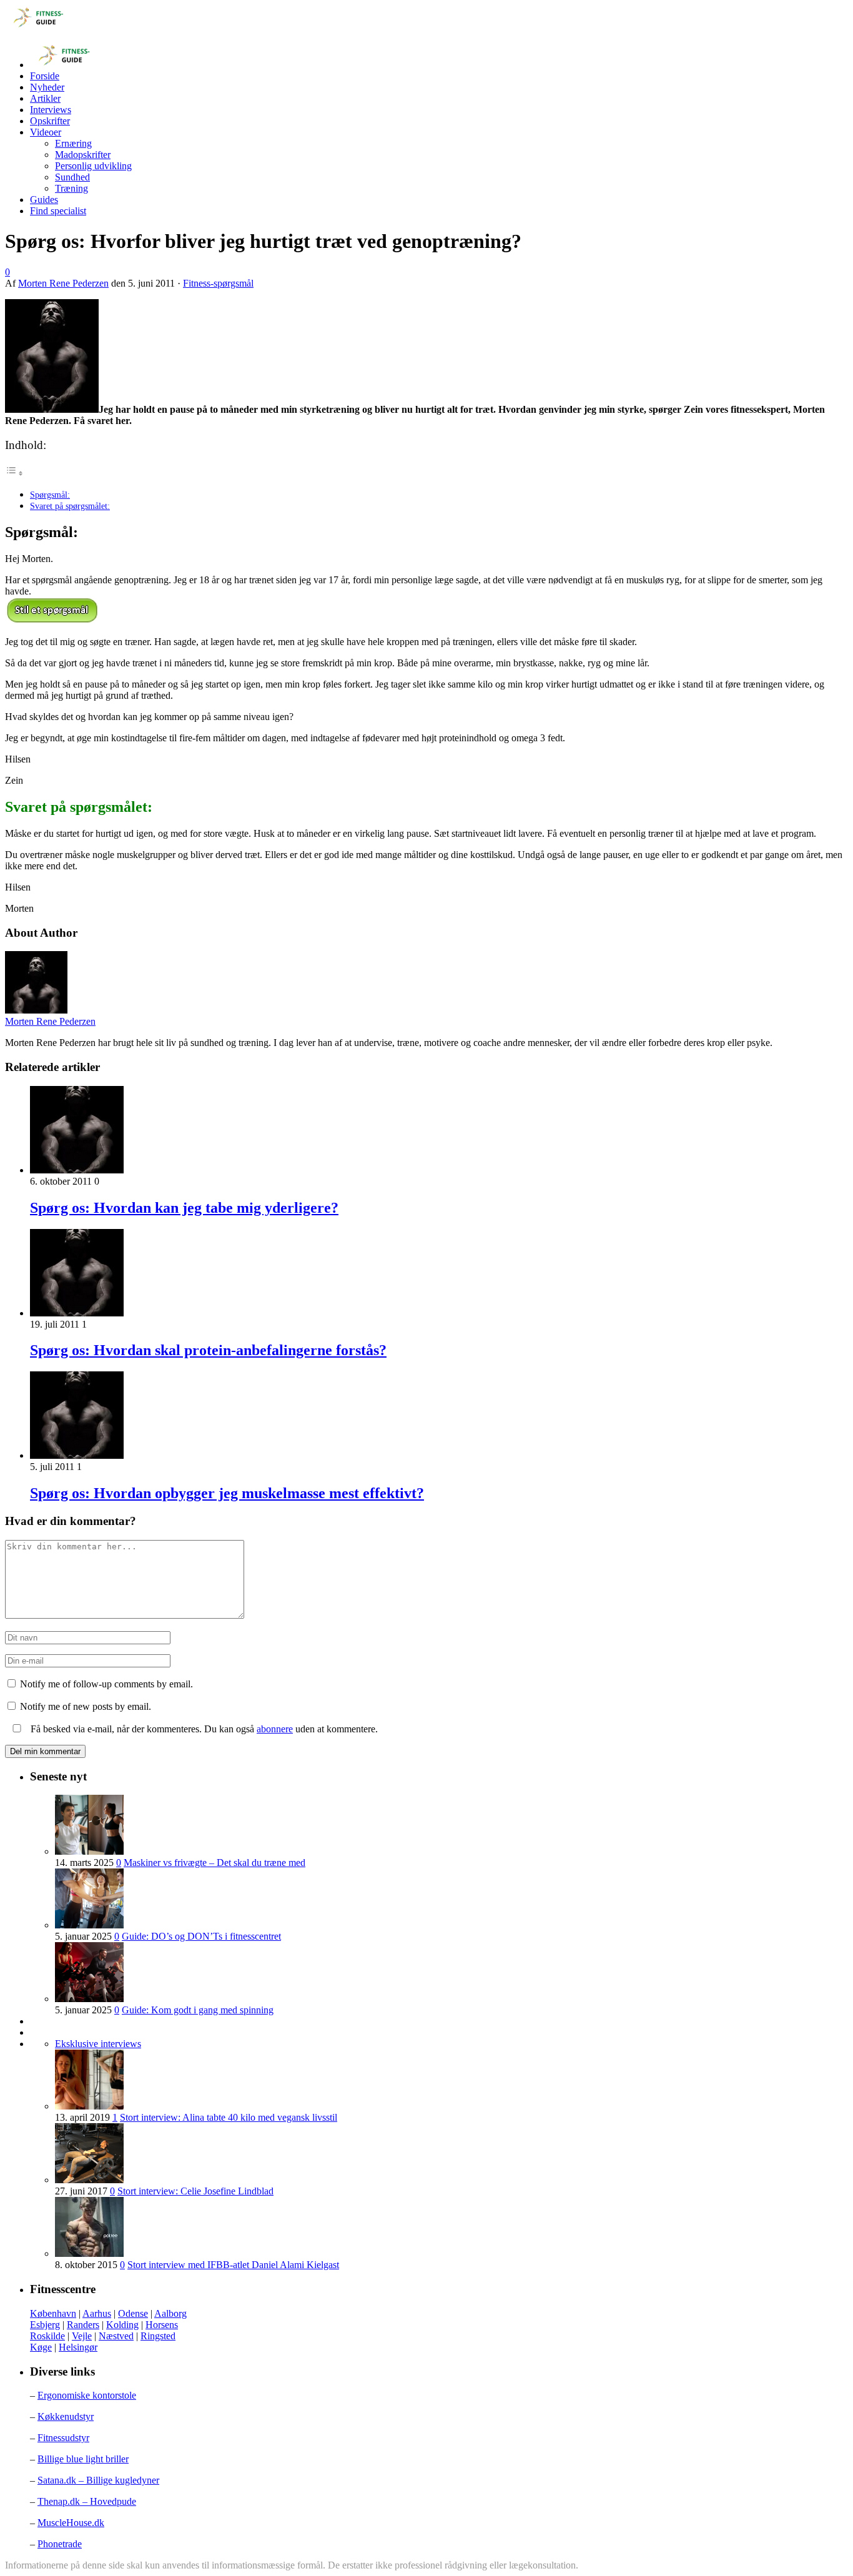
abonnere (275, 1729)
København (53, 2313)
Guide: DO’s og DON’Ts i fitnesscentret (201, 1936)
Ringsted (158, 2336)
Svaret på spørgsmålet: (70, 506)
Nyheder (47, 87)
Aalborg (170, 2313)
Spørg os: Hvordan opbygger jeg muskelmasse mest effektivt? (227, 1493)
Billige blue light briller (83, 2459)
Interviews (51, 110)
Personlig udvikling (93, 166)
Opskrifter (50, 121)
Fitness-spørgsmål (218, 283)
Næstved (116, 2336)
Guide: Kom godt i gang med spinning (198, 2010)
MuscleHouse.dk (71, 2523)
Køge (41, 2347)
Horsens (162, 2325)
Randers (83, 2325)
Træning (71, 188)
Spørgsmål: (50, 495)
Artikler (45, 98)
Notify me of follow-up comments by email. (106, 1684)
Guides (44, 200)
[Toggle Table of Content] (14, 473)
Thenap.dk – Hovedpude (87, 2501)
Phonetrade (60, 2544)
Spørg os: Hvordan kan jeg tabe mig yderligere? (184, 1208)
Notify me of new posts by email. (86, 1706)
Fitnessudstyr (63, 2438)
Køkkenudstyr (66, 2416)
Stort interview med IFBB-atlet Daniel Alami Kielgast (233, 2265)
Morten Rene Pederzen (63, 283)
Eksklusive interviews (98, 2044)
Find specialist (58, 211)
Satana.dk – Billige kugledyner (98, 2480)
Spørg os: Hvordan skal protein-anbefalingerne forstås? (208, 1350)
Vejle (82, 2336)
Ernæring (73, 143)
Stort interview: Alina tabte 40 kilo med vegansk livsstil (229, 2117)
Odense (133, 2313)
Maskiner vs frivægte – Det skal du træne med (214, 1863)
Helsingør (78, 2347)
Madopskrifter (83, 155)
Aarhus (97, 2313)
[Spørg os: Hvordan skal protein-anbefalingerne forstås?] (77, 1313)
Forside (45, 76)
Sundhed (72, 177)
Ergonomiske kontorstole (87, 2395)
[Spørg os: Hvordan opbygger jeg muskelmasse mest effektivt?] (77, 1455)
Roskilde (47, 2336)
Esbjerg (45, 2325)
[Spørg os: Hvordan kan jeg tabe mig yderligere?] (77, 1170)
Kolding (122, 2325)
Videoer (46, 132)
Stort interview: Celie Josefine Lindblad (195, 2191)
